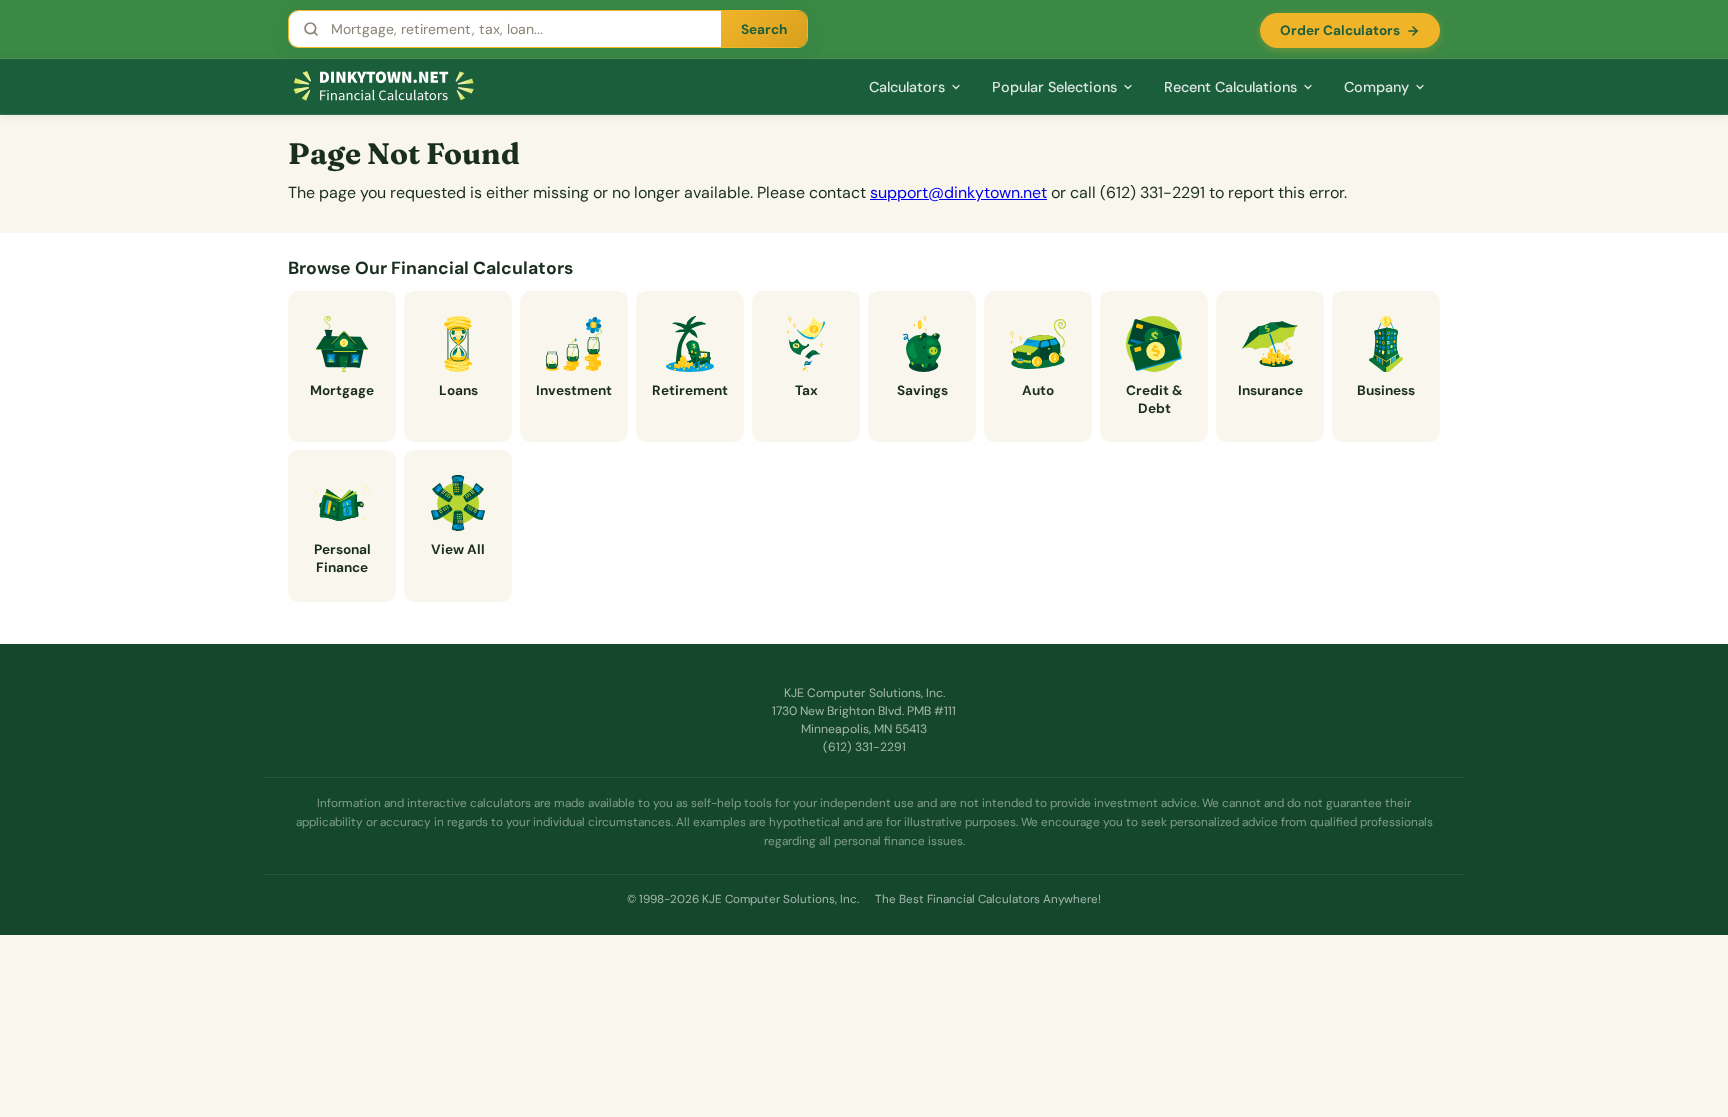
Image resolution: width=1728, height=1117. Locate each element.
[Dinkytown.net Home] (384, 86)
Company (1376, 87)
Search (764, 29)
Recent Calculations (1230, 87)
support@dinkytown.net (958, 192)
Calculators (907, 87)
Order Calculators (1340, 30)
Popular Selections (1054, 87)
